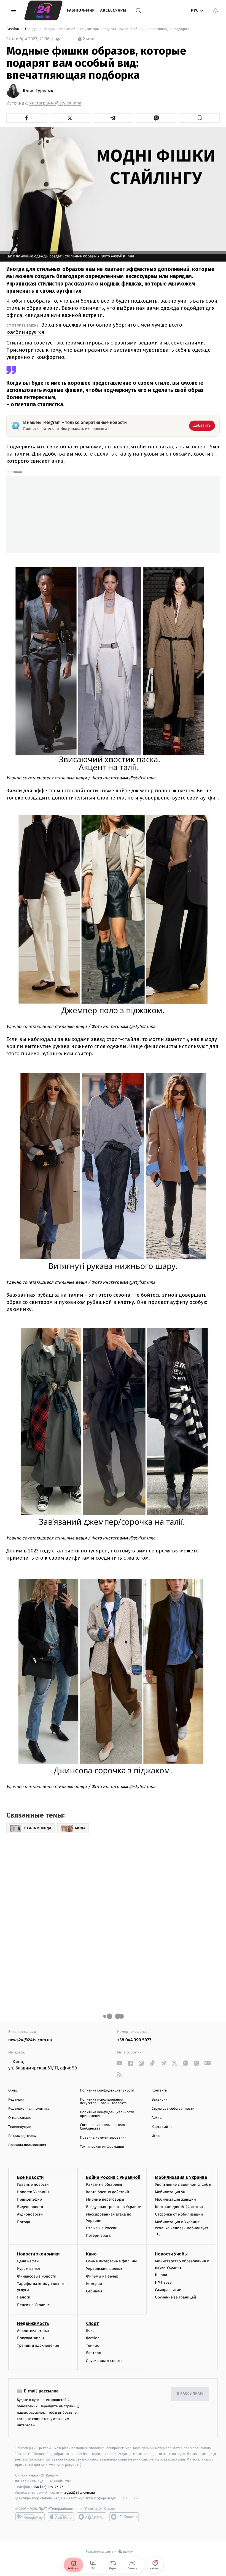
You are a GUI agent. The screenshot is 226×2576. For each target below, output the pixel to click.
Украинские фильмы (105, 2269)
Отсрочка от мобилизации (179, 2214)
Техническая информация (102, 2147)
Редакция (16, 2100)
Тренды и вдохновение (38, 2345)
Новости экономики (38, 2254)
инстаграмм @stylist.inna (55, 103)
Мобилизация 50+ (171, 2192)
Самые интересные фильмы (111, 2261)
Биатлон (94, 2353)
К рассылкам (190, 2394)
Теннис (92, 2345)
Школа (161, 2275)
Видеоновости (30, 2207)
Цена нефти (28, 2261)
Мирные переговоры (105, 2199)
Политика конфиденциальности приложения (107, 2114)
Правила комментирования (103, 2138)
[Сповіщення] (216, 10)
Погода (24, 2222)
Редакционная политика (29, 2109)
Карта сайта (162, 2127)
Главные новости (33, 2185)
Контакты (160, 2091)
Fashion (13, 29)
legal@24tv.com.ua (79, 2492)
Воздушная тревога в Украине (113, 2207)
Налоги (24, 2297)
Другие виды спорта (104, 2361)
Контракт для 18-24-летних (179, 2207)
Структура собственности (173, 2109)
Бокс (90, 2331)
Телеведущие (20, 2127)
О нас (13, 2091)
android (30, 2517)
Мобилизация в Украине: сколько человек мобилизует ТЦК (181, 2228)
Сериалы (94, 2291)
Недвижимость (33, 2323)
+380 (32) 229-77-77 (47, 2487)
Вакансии (160, 2100)
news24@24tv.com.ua (30, 2040)
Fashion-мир (81, 10)
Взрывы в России (102, 2228)
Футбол (93, 2338)
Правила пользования (27, 2145)
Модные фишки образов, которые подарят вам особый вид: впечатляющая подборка (116, 29)
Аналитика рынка (33, 2331)
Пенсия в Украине (33, 2305)
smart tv (92, 2517)
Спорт (92, 2323)
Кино (91, 2254)
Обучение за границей (175, 2297)
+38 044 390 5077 (134, 2040)
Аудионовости (30, 2214)
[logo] (43, 10)
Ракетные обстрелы (104, 2185)
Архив (157, 2118)
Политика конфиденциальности (107, 2091)
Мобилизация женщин (175, 2199)
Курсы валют (29, 2269)
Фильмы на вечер (102, 2276)
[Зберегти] (199, 118)
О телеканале (20, 2118)
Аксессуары (113, 10)
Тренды (31, 29)
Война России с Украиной (113, 2177)
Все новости (30, 2177)
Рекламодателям (22, 2136)
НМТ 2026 (163, 2282)
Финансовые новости (37, 2276)
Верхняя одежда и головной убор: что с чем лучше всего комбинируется (94, 328)
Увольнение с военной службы (183, 2185)
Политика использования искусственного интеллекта (103, 2101)
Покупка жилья (31, 2338)
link (119, 2063)
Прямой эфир (29, 2199)
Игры (156, 2136)
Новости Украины (33, 2192)
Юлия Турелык (38, 91)
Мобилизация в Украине (181, 2177)
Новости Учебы (171, 2254)
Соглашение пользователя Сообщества (103, 2127)
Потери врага (98, 2236)
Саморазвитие (168, 2290)
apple (61, 2517)
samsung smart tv (124, 2517)
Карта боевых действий (107, 2192)
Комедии (94, 2284)
